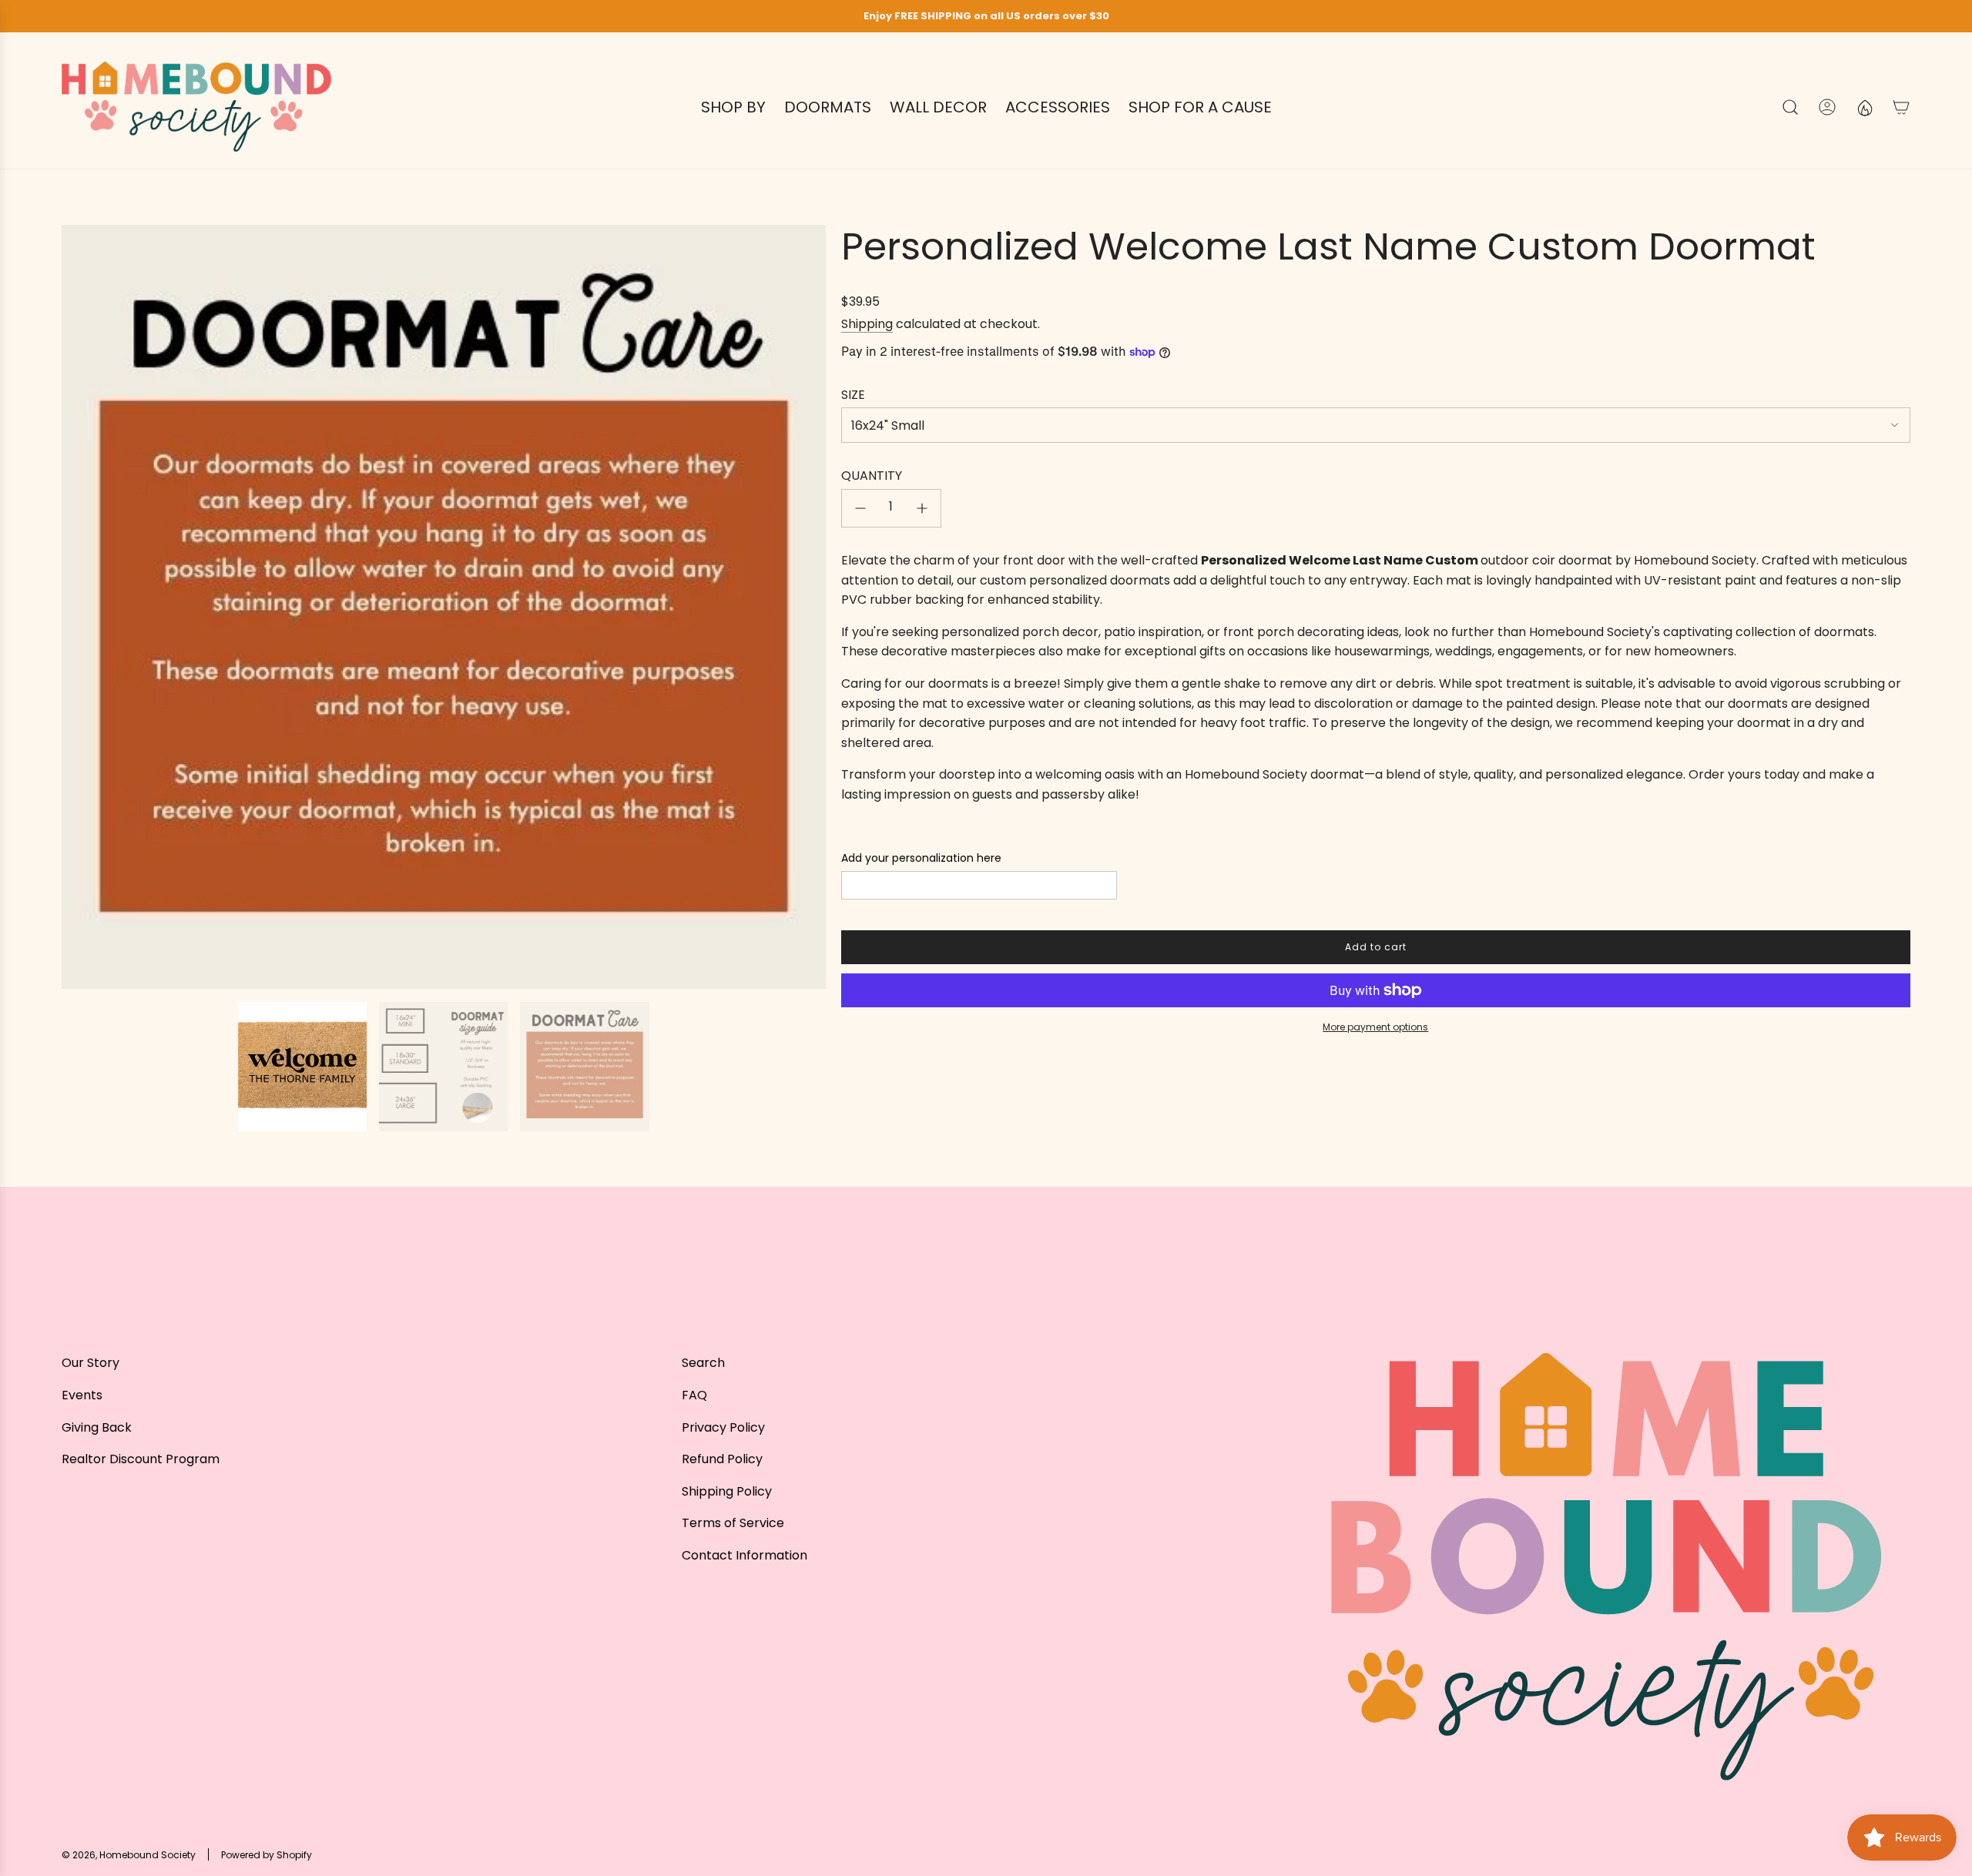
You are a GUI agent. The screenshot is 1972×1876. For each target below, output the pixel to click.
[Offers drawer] (1864, 107)
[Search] (1790, 107)
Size (853, 395)
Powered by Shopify (267, 1855)
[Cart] (1901, 107)
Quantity (872, 476)
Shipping (867, 324)
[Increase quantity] (922, 508)
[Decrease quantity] (860, 508)
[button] (79, 607)
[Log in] (1827, 107)
